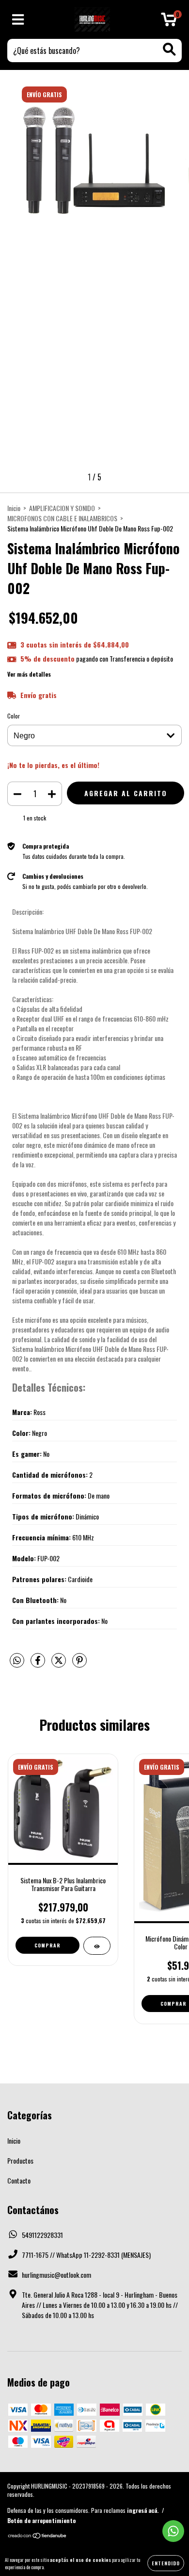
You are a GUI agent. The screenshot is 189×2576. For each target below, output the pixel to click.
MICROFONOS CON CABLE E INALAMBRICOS (62, 518)
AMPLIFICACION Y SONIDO (62, 508)
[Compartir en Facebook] (39, 1663)
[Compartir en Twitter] (59, 1663)
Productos (20, 2160)
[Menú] (18, 20)
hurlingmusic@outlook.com (56, 2275)
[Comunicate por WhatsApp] (173, 2531)
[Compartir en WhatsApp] (17, 1661)
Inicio (14, 508)
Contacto (19, 2180)
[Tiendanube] (38, 2536)
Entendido (166, 2563)
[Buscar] (169, 49)
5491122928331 (42, 2235)
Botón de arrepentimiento (41, 2520)
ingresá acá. (143, 2510)
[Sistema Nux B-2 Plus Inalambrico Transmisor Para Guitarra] (97, 1946)
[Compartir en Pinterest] (79, 1663)
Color (14, 716)
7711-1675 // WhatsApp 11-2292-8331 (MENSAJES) (86, 2255)
